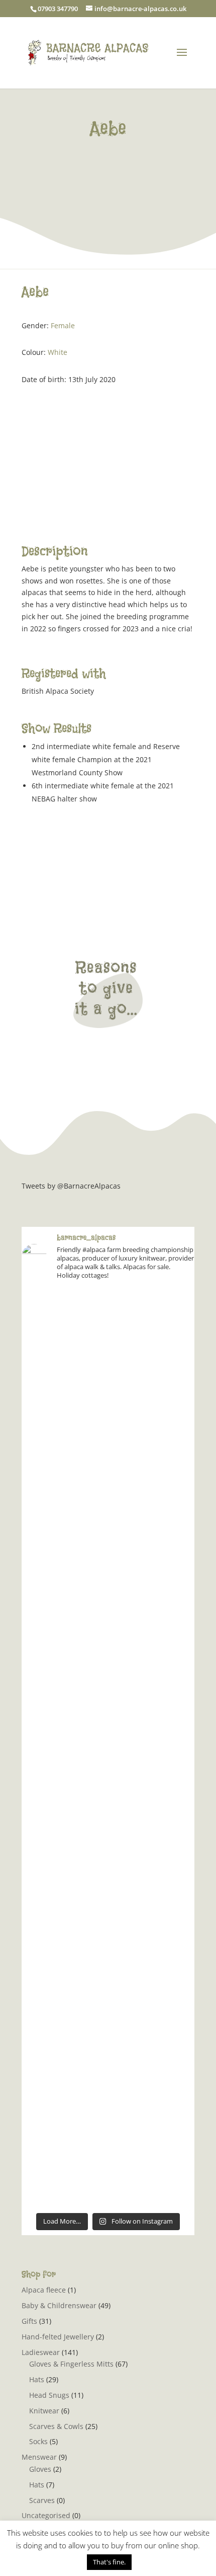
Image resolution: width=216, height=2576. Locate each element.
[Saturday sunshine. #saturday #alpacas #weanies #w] (108, 1953)
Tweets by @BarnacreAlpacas (71, 1186)
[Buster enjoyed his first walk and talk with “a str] (108, 1442)
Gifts (29, 2321)
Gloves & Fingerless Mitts (71, 2364)
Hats (37, 2379)
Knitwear (44, 2411)
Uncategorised (46, 2515)
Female (63, 325)
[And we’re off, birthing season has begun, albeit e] (108, 2054)
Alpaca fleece (44, 2290)
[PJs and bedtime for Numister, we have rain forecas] (108, 1646)
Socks (38, 2441)
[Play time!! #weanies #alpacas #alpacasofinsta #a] (108, 2156)
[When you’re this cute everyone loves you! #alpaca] (108, 1748)
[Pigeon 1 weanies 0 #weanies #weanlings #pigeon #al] (108, 1340)
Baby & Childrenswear (59, 2305)
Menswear (39, 2457)
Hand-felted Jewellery (58, 2337)
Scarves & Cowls (56, 2426)
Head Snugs (49, 2395)
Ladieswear (41, 2352)
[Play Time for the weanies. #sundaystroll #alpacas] (108, 1544)
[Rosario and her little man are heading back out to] (108, 1850)
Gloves (40, 2469)
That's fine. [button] (109, 2562)
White (58, 352)
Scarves (42, 2500)
